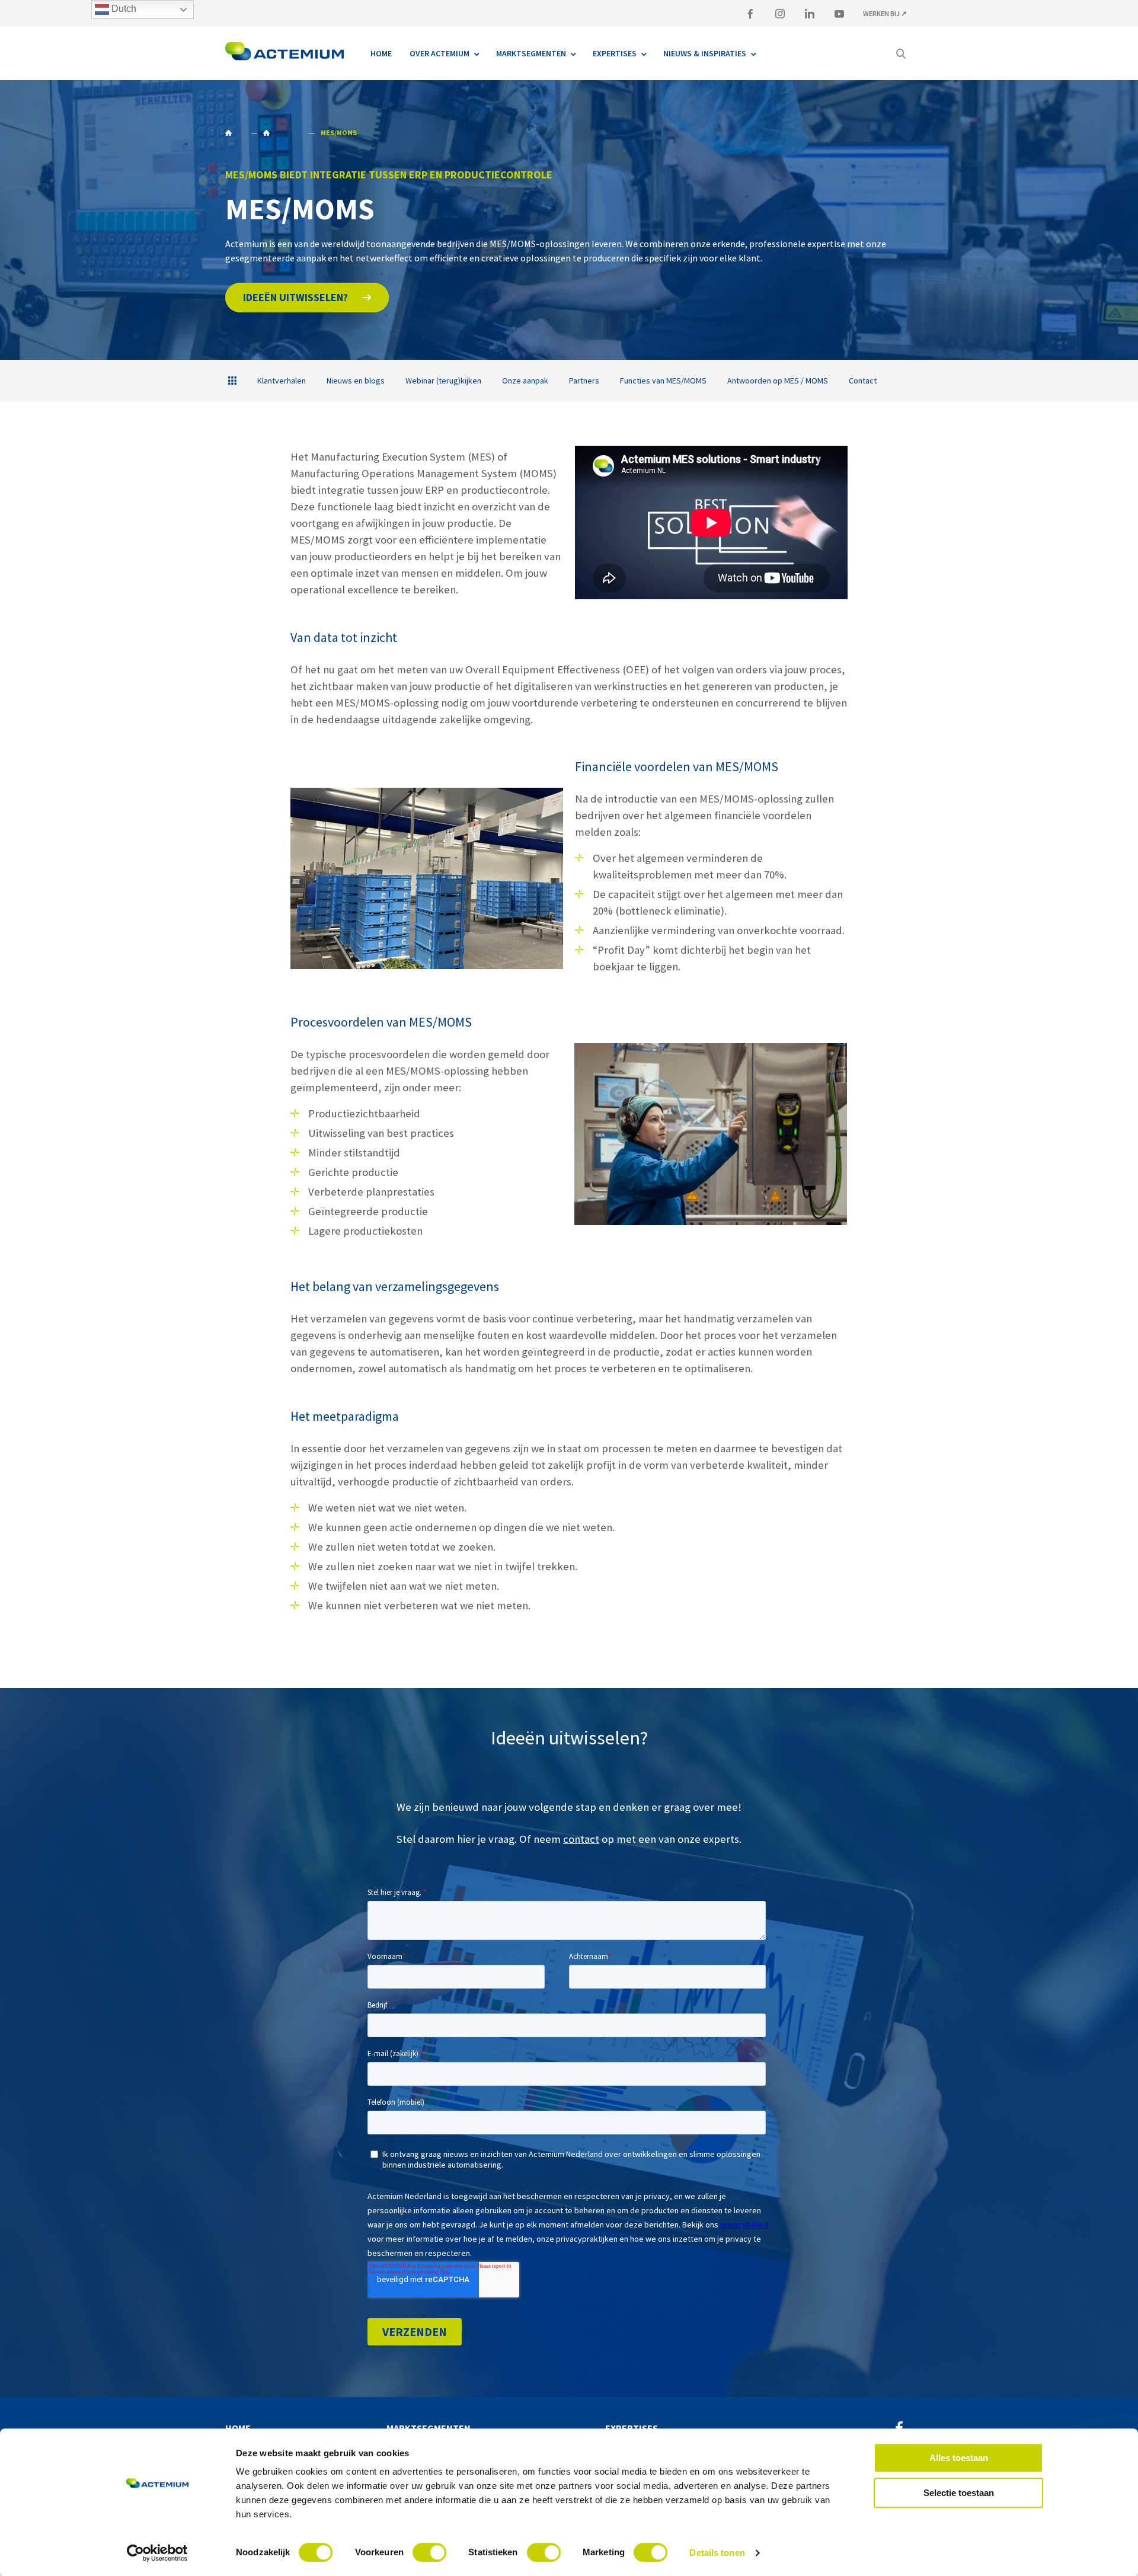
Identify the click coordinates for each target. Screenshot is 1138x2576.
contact (581, 1839)
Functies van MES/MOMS (663, 381)
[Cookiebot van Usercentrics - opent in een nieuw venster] (157, 2553)
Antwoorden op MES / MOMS (778, 381)
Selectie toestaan (959, 2493)
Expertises (632, 2428)
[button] (307, 298)
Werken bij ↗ (885, 13)
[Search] (901, 53)
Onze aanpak (525, 381)
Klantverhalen (282, 381)
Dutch (123, 9)
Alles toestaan (959, 2458)
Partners (584, 381)
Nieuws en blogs (356, 381)
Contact (863, 381)
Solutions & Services (282, 133)
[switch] (429, 2552)
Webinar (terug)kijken (443, 381)
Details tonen (717, 2553)
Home (235, 133)
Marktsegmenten (429, 2428)
